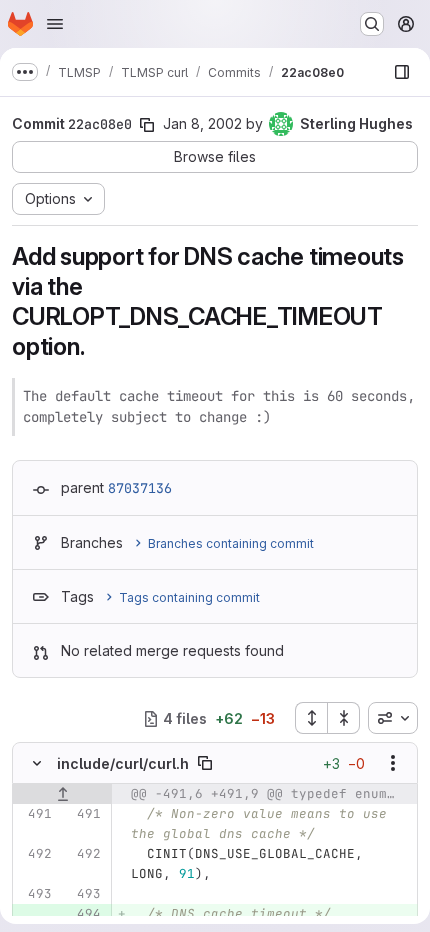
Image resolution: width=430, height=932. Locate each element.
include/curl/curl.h (123, 763)
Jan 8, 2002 (202, 123)
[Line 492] (35, 854)
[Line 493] (35, 894)
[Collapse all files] (344, 718)
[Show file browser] (402, 72)
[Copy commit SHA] (147, 125)
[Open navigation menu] (55, 24)
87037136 (140, 488)
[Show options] (393, 763)
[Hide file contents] (37, 763)
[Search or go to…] (372, 24)
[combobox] (393, 718)
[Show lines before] (62, 794)
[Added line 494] (84, 914)
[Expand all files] (311, 718)
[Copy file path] (205, 763)
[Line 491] (35, 814)
